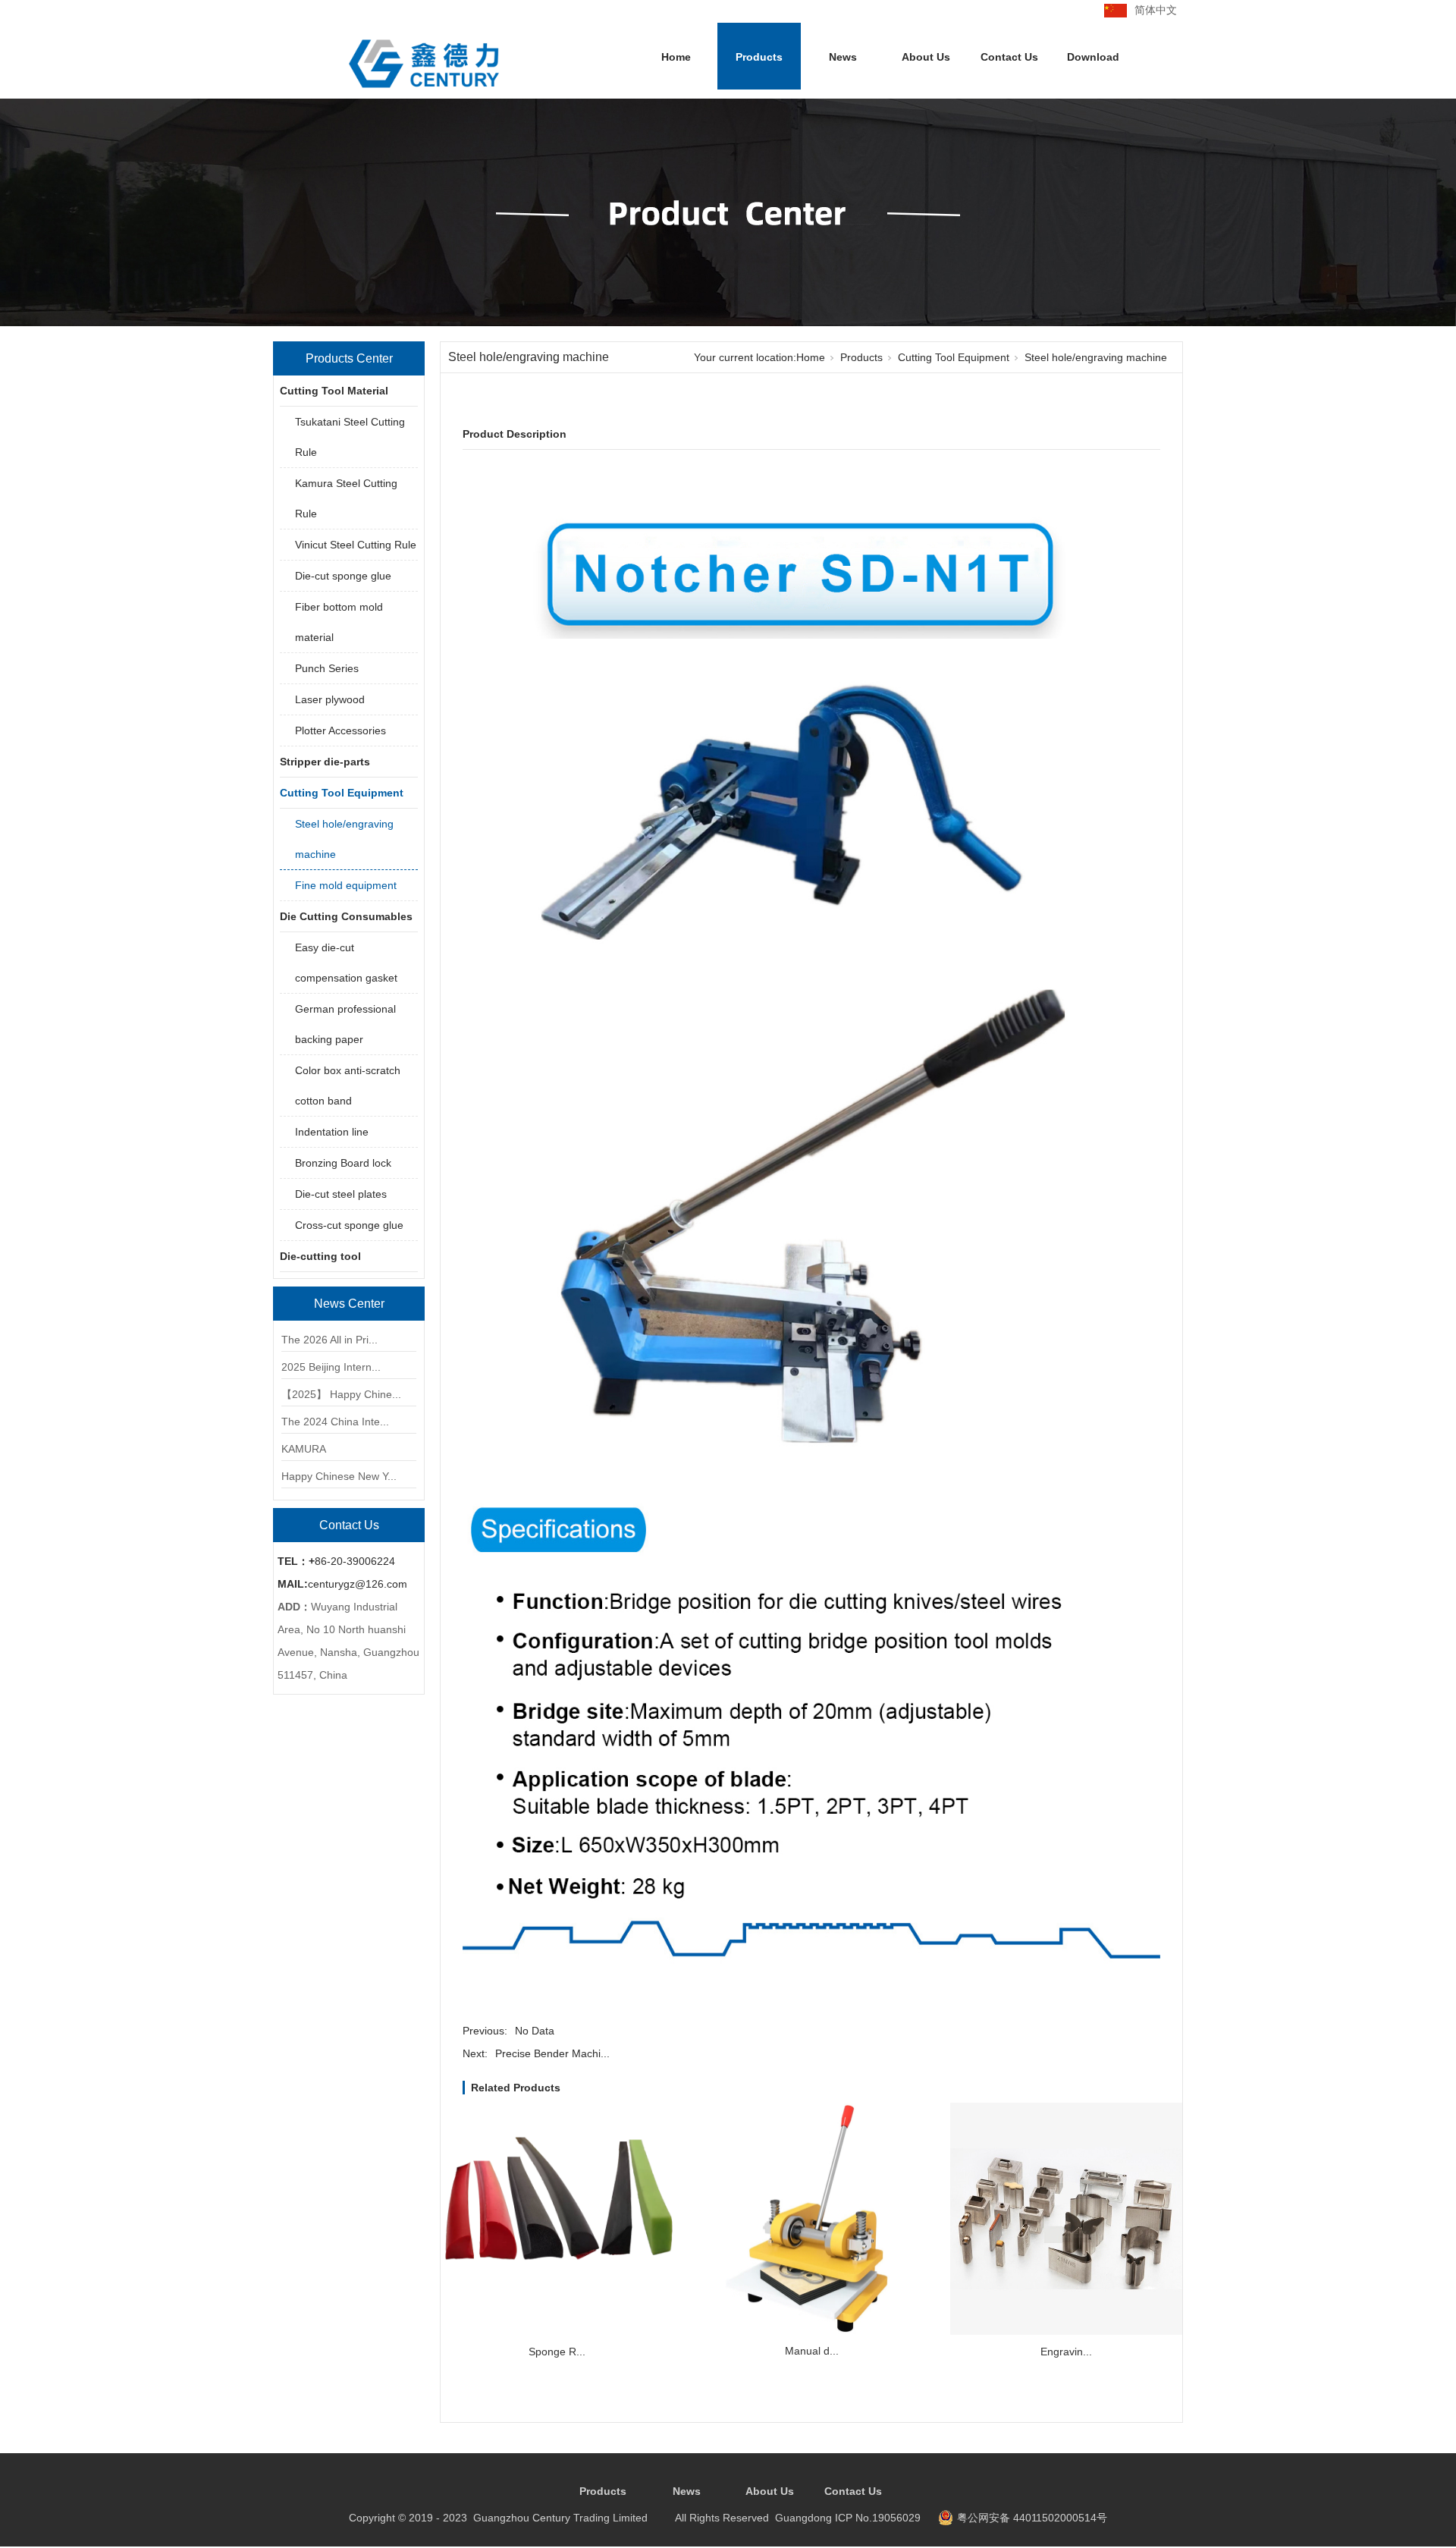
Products (759, 57)
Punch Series (327, 668)
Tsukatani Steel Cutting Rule (350, 437)
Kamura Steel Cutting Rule (346, 498)
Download (1093, 57)
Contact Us (1009, 57)
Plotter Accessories (340, 730)
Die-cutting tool (320, 1256)
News (843, 57)
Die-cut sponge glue (343, 576)
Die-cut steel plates (341, 1194)
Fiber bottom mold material (339, 622)
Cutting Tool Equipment (342, 793)
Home (676, 57)
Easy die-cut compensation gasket (346, 963)
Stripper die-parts (325, 762)
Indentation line (332, 1132)
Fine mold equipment (346, 885)
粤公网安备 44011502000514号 (1032, 2518)
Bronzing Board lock (343, 1163)
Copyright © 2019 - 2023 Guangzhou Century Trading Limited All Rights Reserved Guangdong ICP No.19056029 (635, 2518)
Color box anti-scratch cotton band (348, 1085)
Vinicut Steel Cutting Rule (356, 545)
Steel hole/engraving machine (344, 839)
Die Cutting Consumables (346, 916)
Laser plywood (330, 699)
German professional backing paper (345, 1024)
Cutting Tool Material (334, 391)
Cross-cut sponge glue (349, 1225)
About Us (926, 57)
